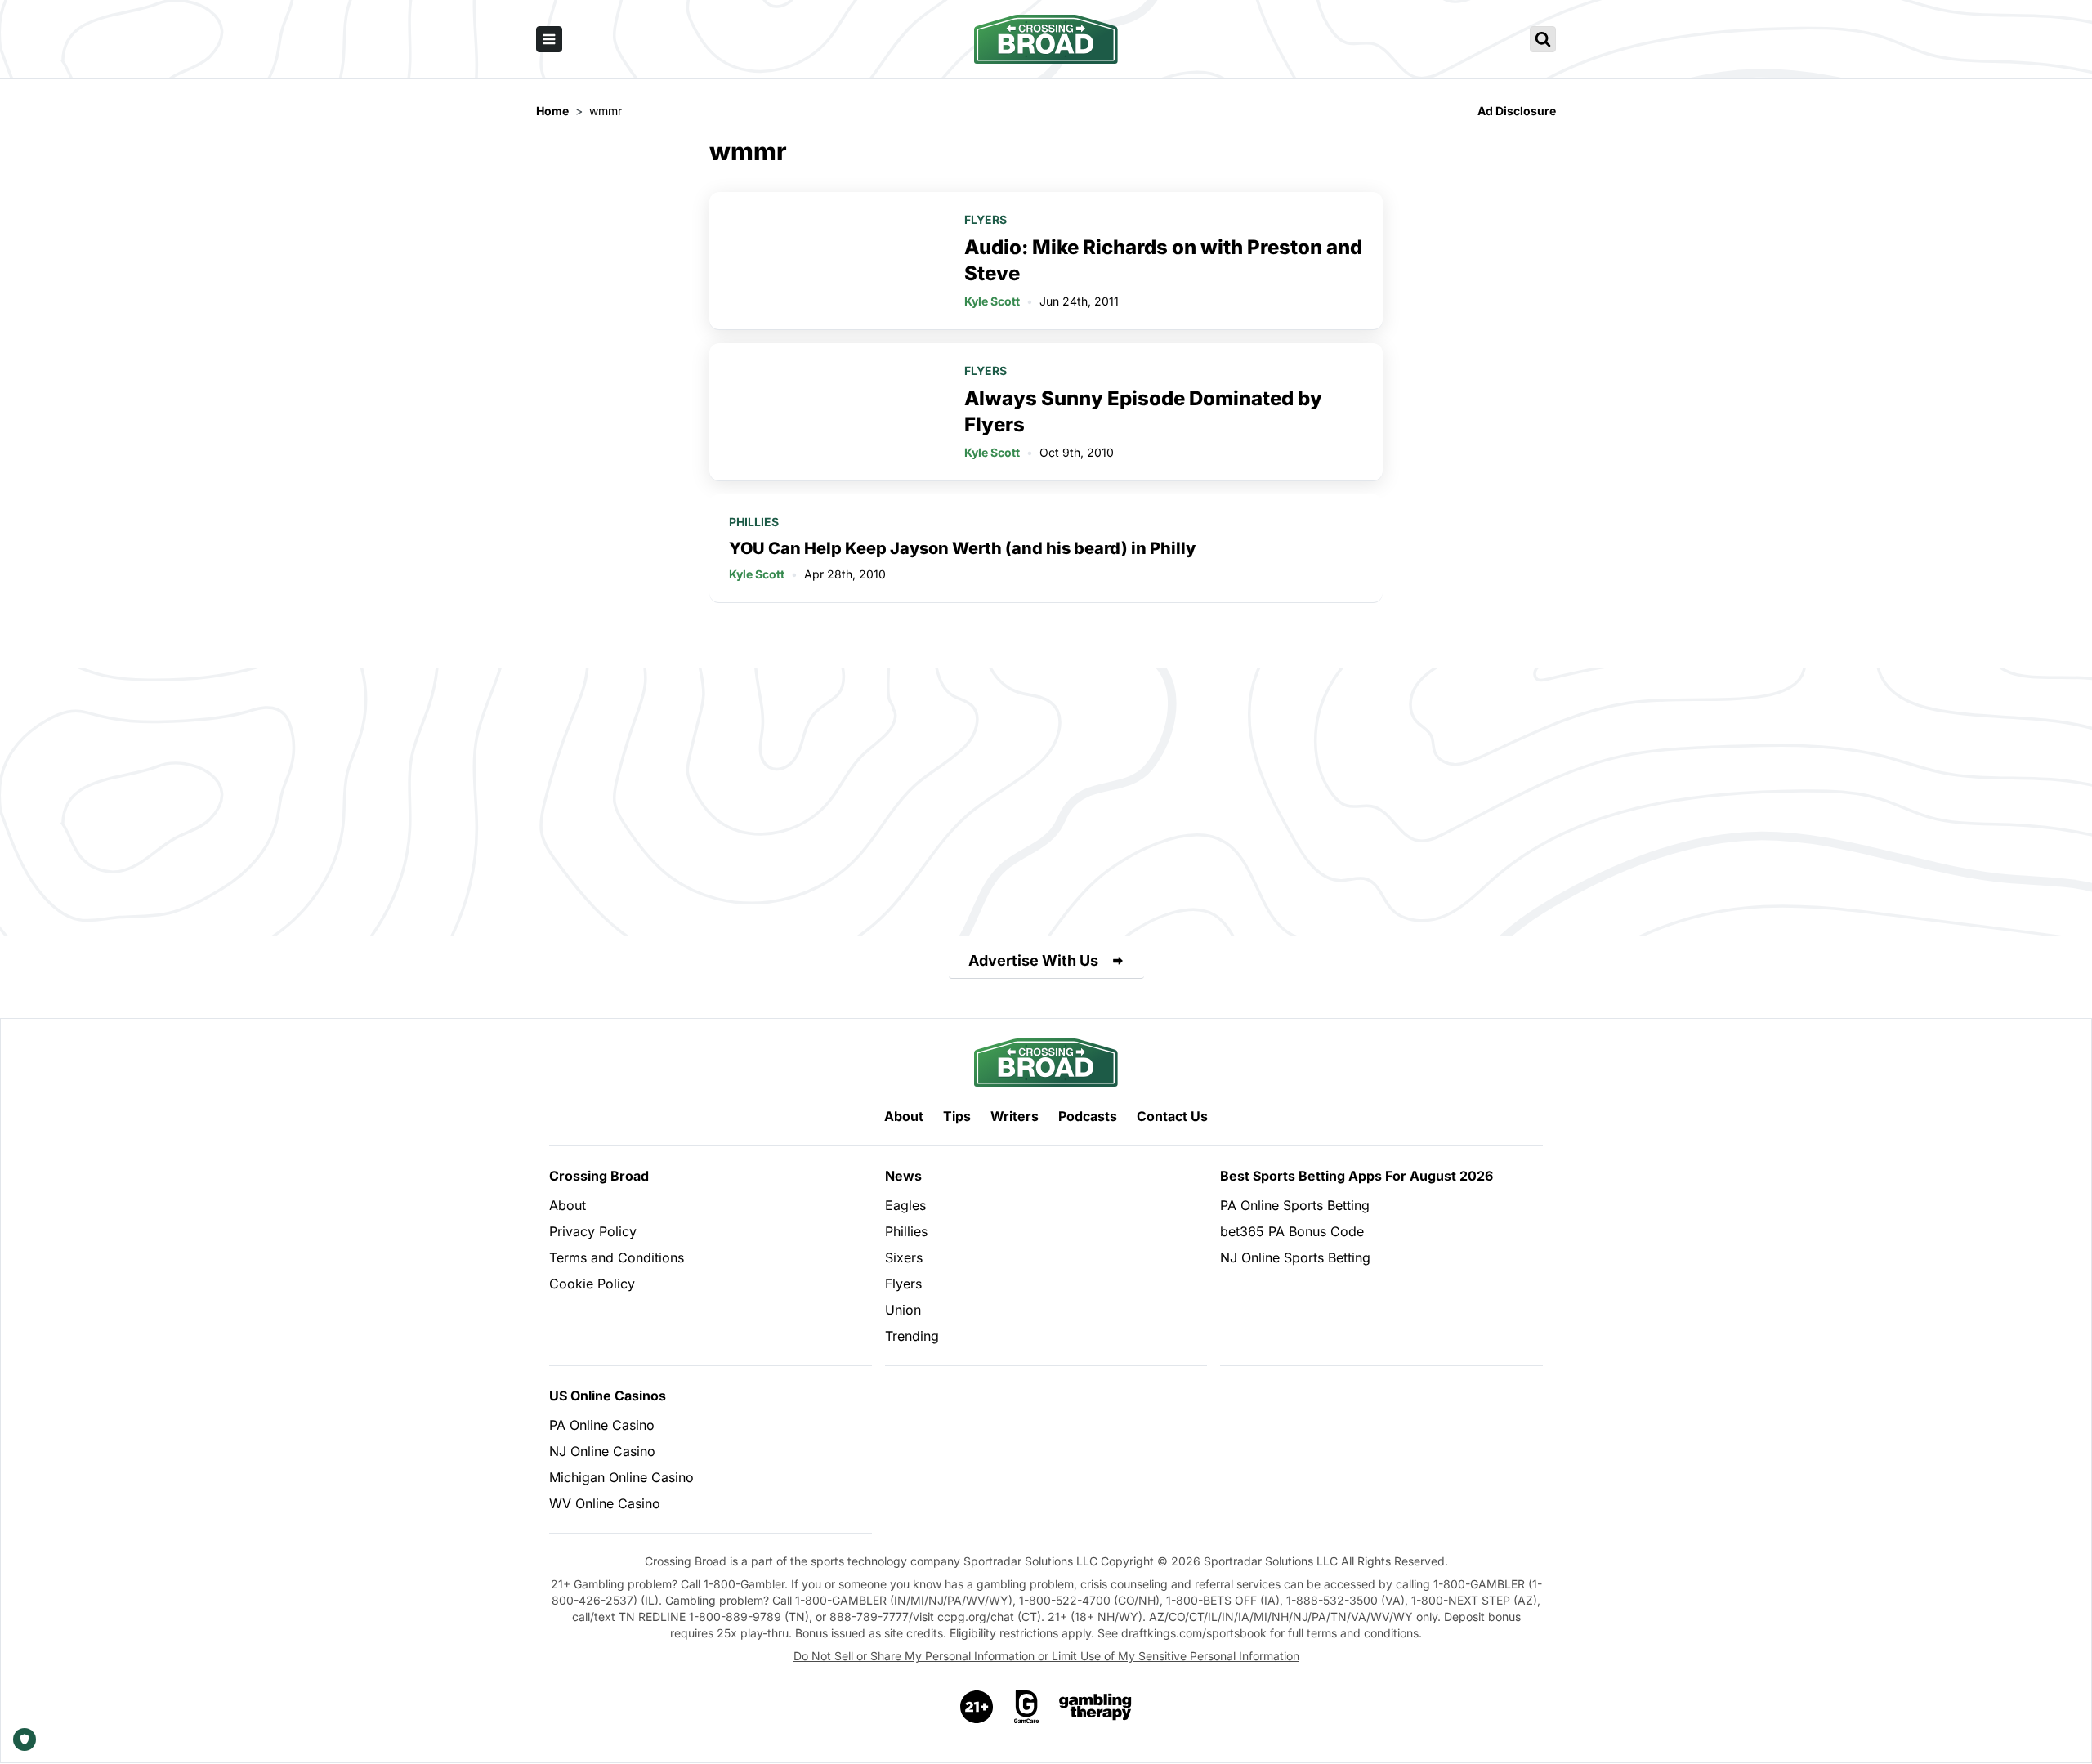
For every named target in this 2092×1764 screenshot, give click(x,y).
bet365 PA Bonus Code (1292, 1231)
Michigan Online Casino (621, 1477)
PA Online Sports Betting (1295, 1205)
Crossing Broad (599, 1176)
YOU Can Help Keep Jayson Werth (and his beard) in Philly (962, 548)
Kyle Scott (992, 301)
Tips (957, 1116)
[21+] (977, 1707)
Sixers (904, 1257)
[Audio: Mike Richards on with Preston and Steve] (827, 261)
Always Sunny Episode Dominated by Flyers (1143, 411)
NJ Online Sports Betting (1295, 1257)
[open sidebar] (549, 39)
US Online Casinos (608, 1396)
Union (903, 1310)
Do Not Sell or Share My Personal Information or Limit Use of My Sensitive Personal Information (1046, 1656)
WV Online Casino (605, 1503)
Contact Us (1172, 1116)
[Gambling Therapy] (1095, 1707)
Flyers (986, 219)
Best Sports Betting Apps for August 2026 (1357, 1176)
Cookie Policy (592, 1284)
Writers (1015, 1116)
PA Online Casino (602, 1425)
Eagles (905, 1205)
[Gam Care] (1027, 1707)
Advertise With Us (1033, 960)
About (904, 1116)
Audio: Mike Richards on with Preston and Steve (1163, 260)
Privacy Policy (593, 1231)
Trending (912, 1336)
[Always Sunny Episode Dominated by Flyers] (827, 412)
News (903, 1176)
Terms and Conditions (617, 1257)
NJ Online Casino (602, 1451)
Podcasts (1088, 1116)
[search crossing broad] (1543, 39)
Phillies (754, 522)
